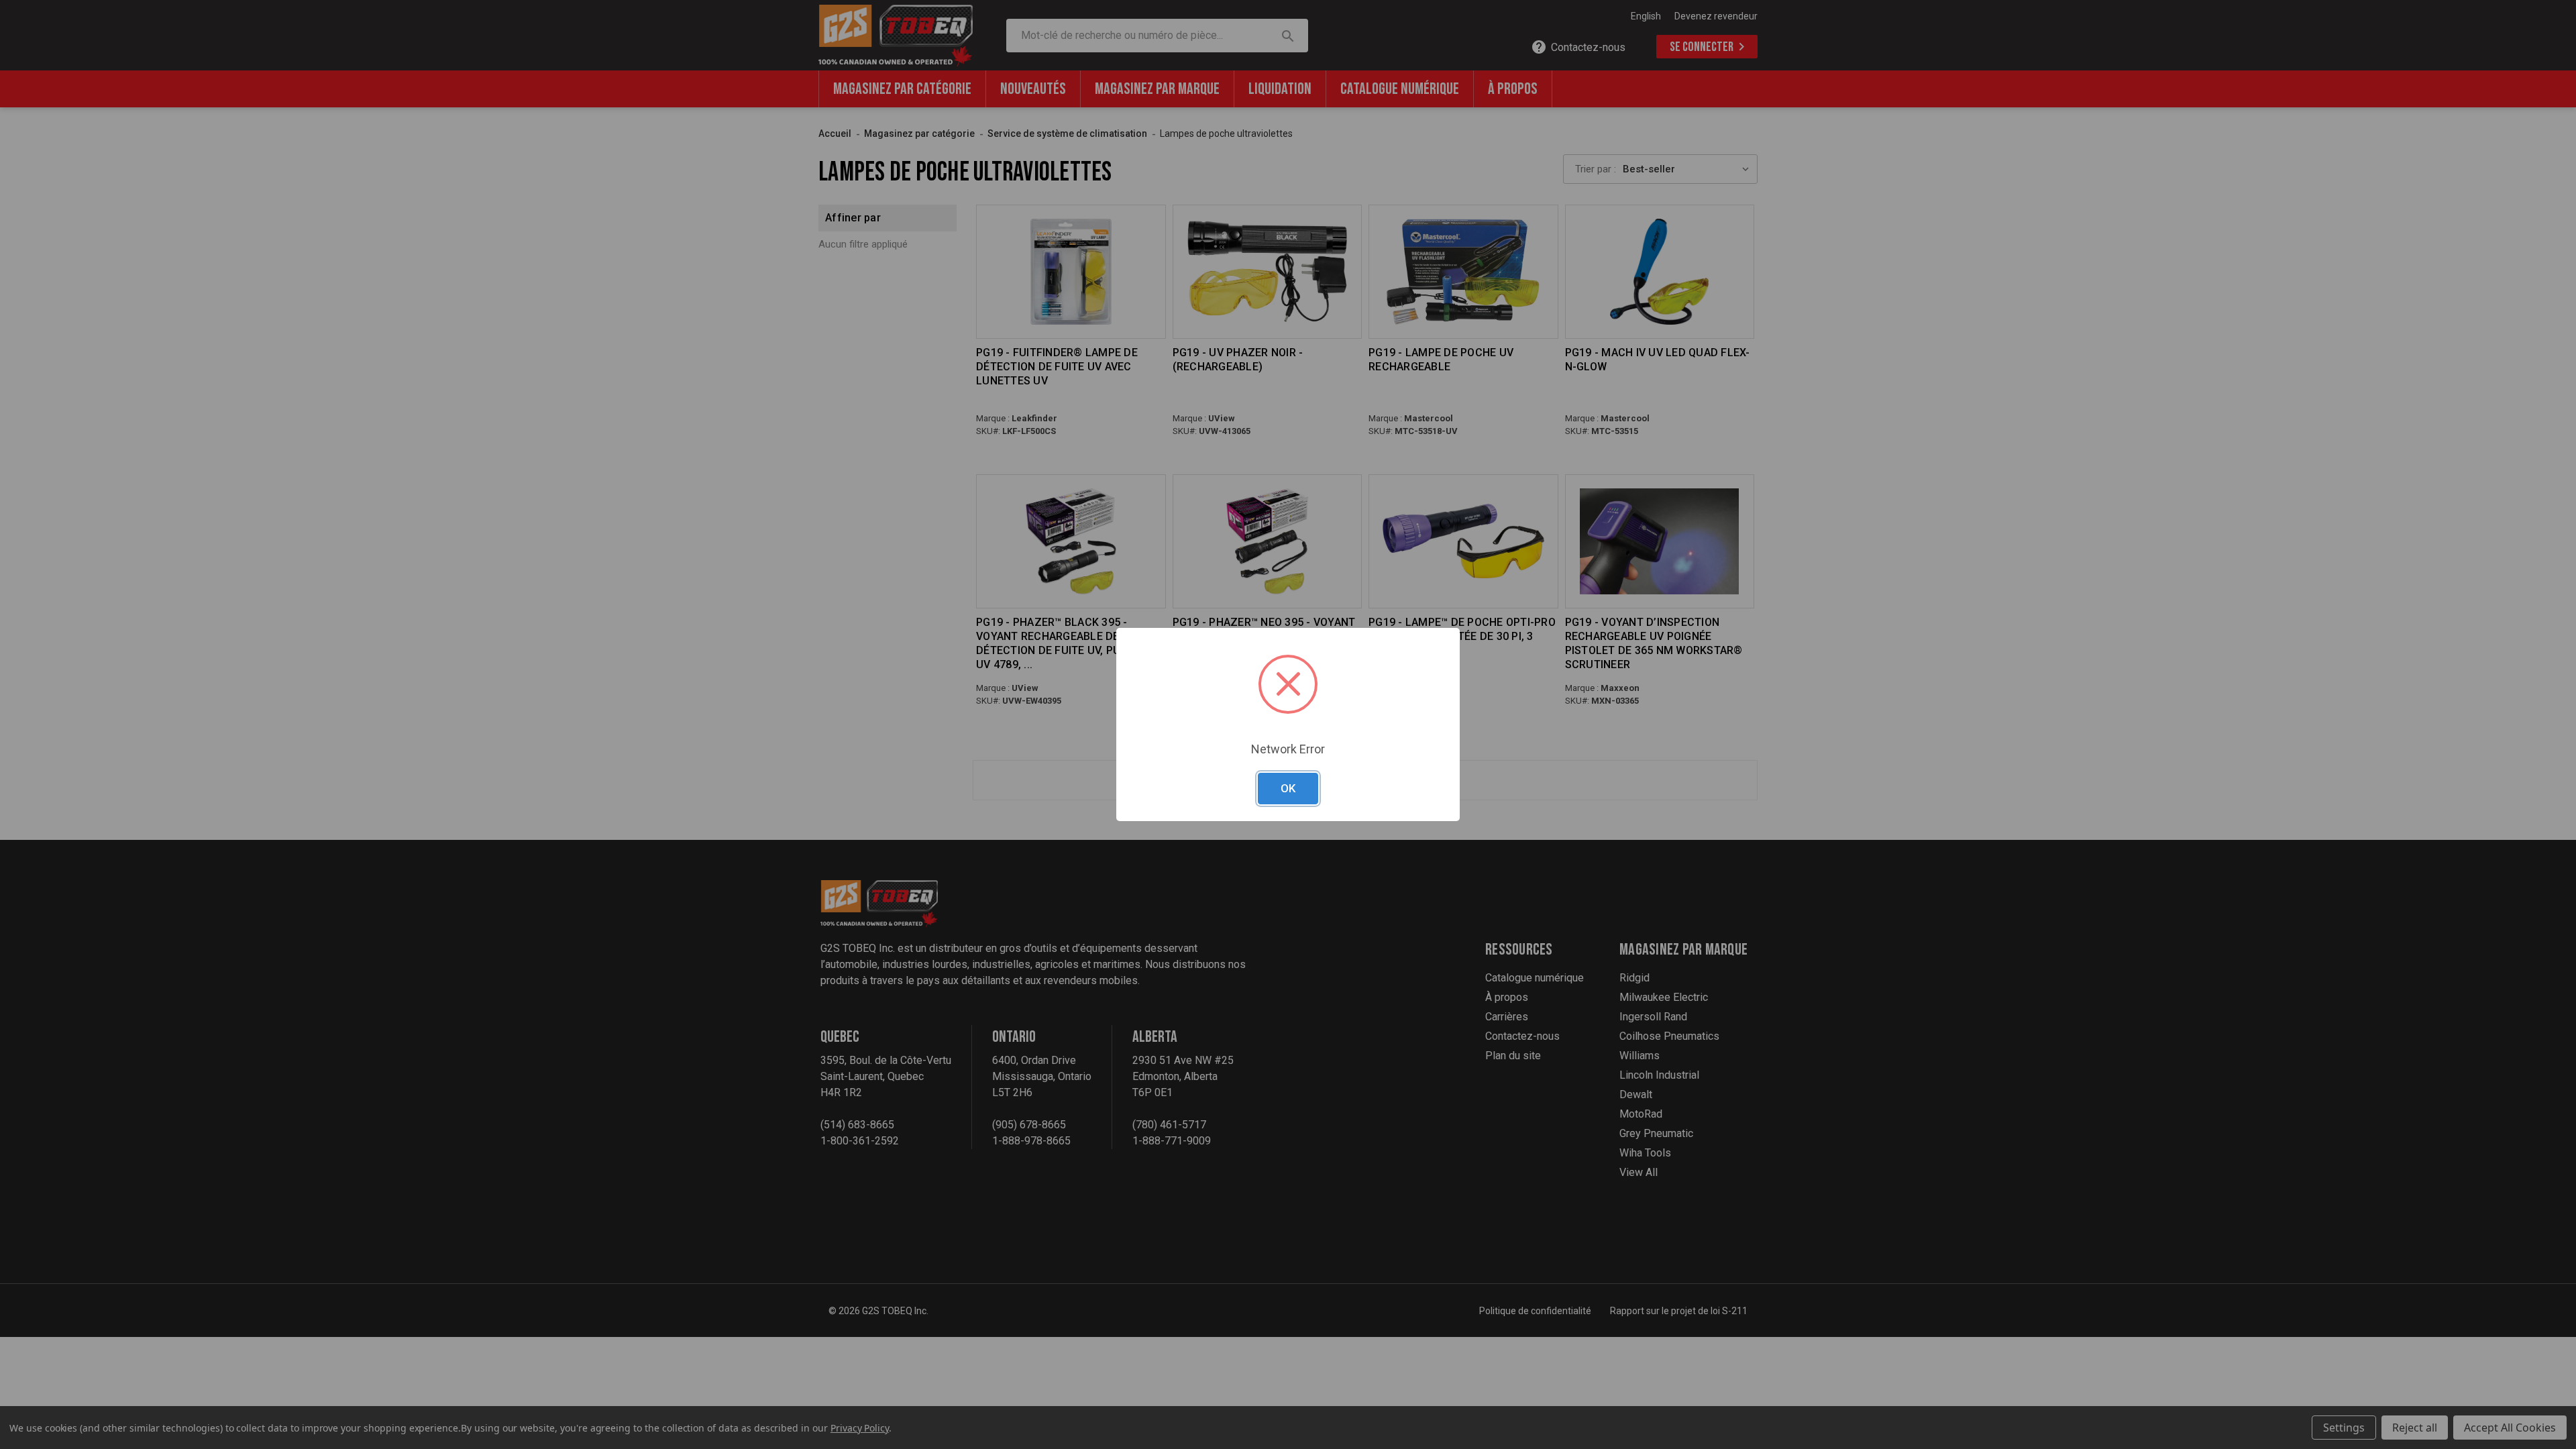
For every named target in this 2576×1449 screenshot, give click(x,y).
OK (1288, 788)
